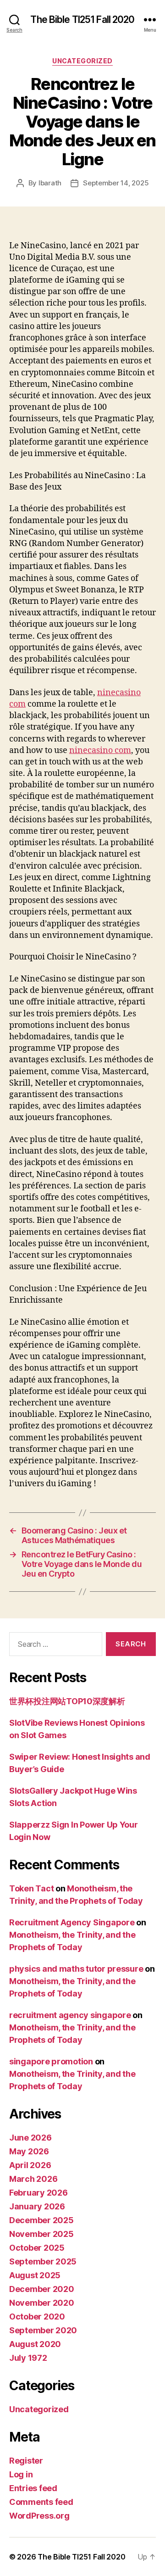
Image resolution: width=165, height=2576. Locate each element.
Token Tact (31, 1888)
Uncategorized (82, 61)
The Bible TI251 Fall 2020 (82, 20)
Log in (21, 2474)
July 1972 (28, 2358)
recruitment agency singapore (70, 2015)
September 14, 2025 (116, 183)
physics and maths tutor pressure (76, 1969)
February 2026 (38, 2193)
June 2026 (30, 2138)
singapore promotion (51, 2061)
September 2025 (43, 2261)
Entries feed (33, 2488)
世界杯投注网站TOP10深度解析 (67, 1701)
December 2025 (41, 2220)
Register (26, 2461)
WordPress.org (39, 2516)
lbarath (50, 183)
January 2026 (37, 2206)
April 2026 (30, 2165)
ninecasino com (100, 750)
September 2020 (43, 2330)
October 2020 (37, 2317)
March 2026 (33, 2179)
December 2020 (42, 2289)
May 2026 (29, 2151)
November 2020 (42, 2303)
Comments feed (41, 2502)
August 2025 (35, 2275)
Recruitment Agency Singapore (72, 1922)
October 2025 (37, 2248)
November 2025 (41, 2234)
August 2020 (35, 2344)
